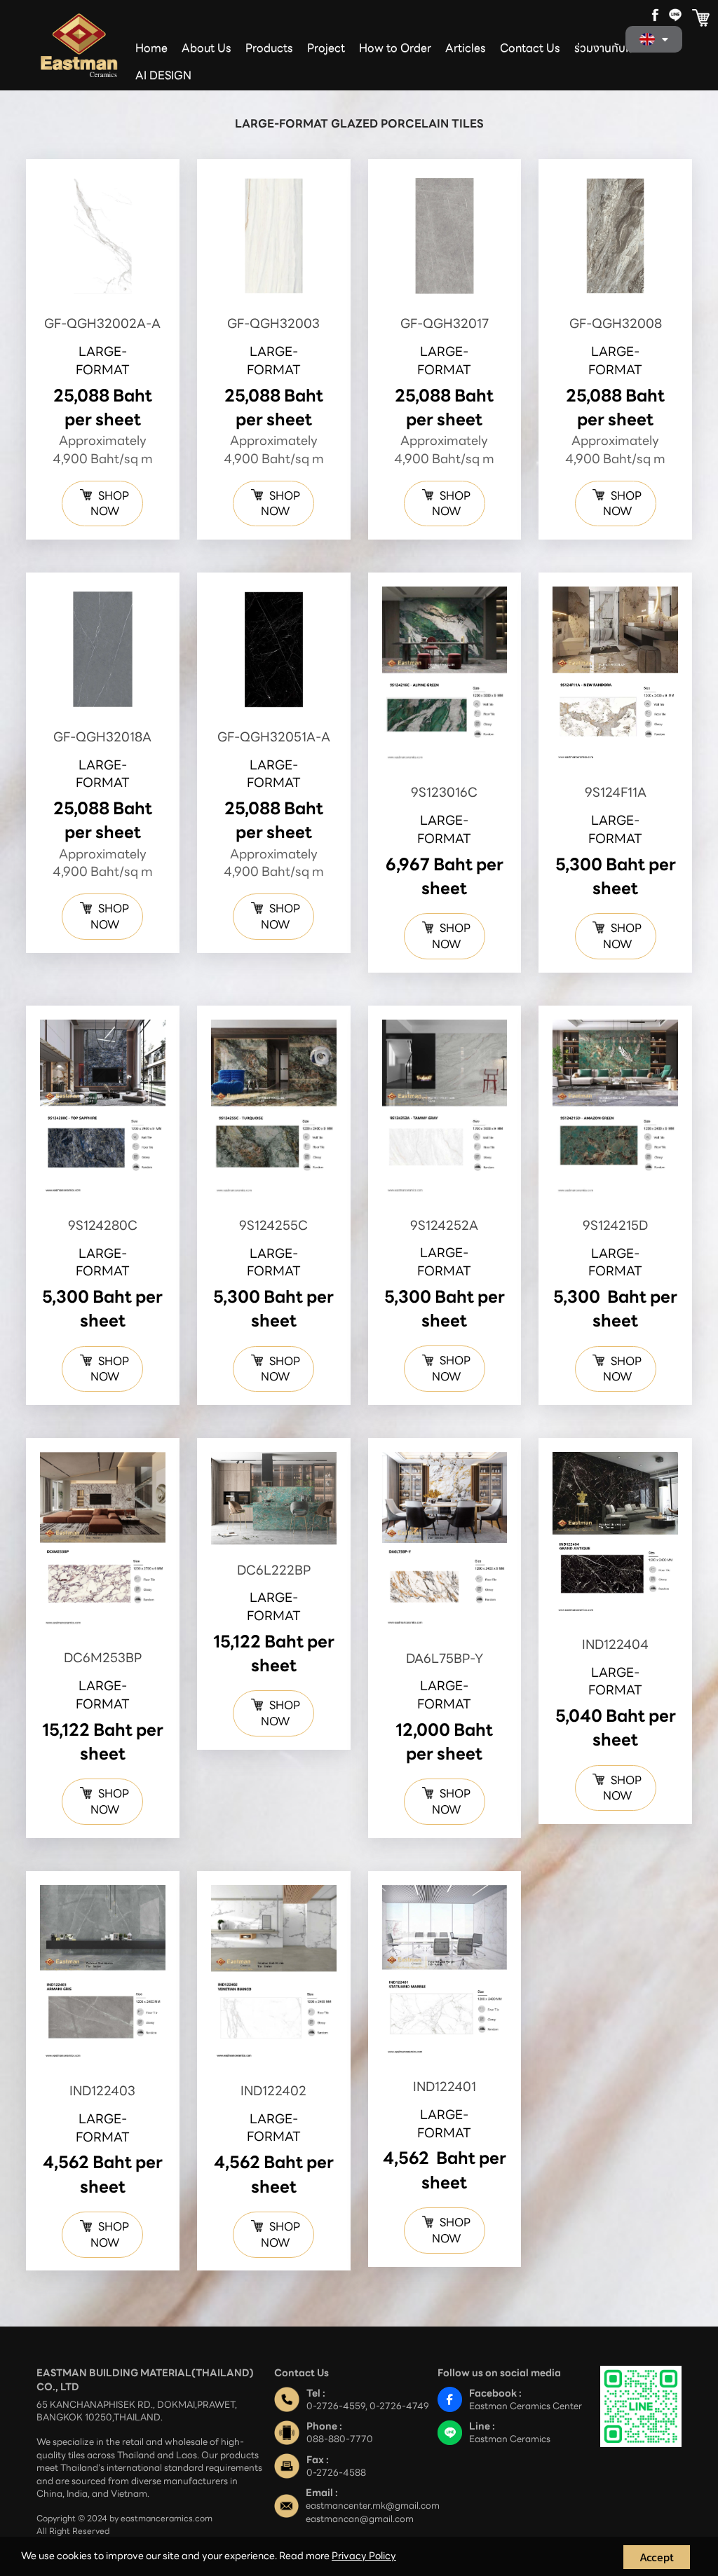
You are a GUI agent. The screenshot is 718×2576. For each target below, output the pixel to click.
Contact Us (530, 48)
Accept (657, 2557)
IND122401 (445, 2087)
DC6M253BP (103, 1658)
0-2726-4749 (399, 2406)
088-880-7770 (340, 2439)
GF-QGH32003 (273, 323)
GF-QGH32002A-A (102, 323)
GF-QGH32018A (102, 737)
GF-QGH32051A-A (274, 737)
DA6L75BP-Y (445, 1658)
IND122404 (615, 1644)
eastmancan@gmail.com (360, 2519)
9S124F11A (616, 792)
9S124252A (444, 1225)
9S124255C (273, 1225)
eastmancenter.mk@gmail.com (373, 2506)
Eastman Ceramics (510, 2439)
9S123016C (444, 792)
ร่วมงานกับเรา (607, 48)
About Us (206, 48)
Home (151, 48)
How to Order (395, 48)
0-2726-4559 (336, 2406)
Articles (466, 48)
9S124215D (615, 1225)
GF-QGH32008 (616, 323)
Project (326, 48)
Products (269, 48)
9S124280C (103, 1225)
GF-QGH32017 (445, 323)
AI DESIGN (163, 75)
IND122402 (273, 2091)
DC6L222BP (274, 1570)
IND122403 (102, 2091)
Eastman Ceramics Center (526, 2406)
